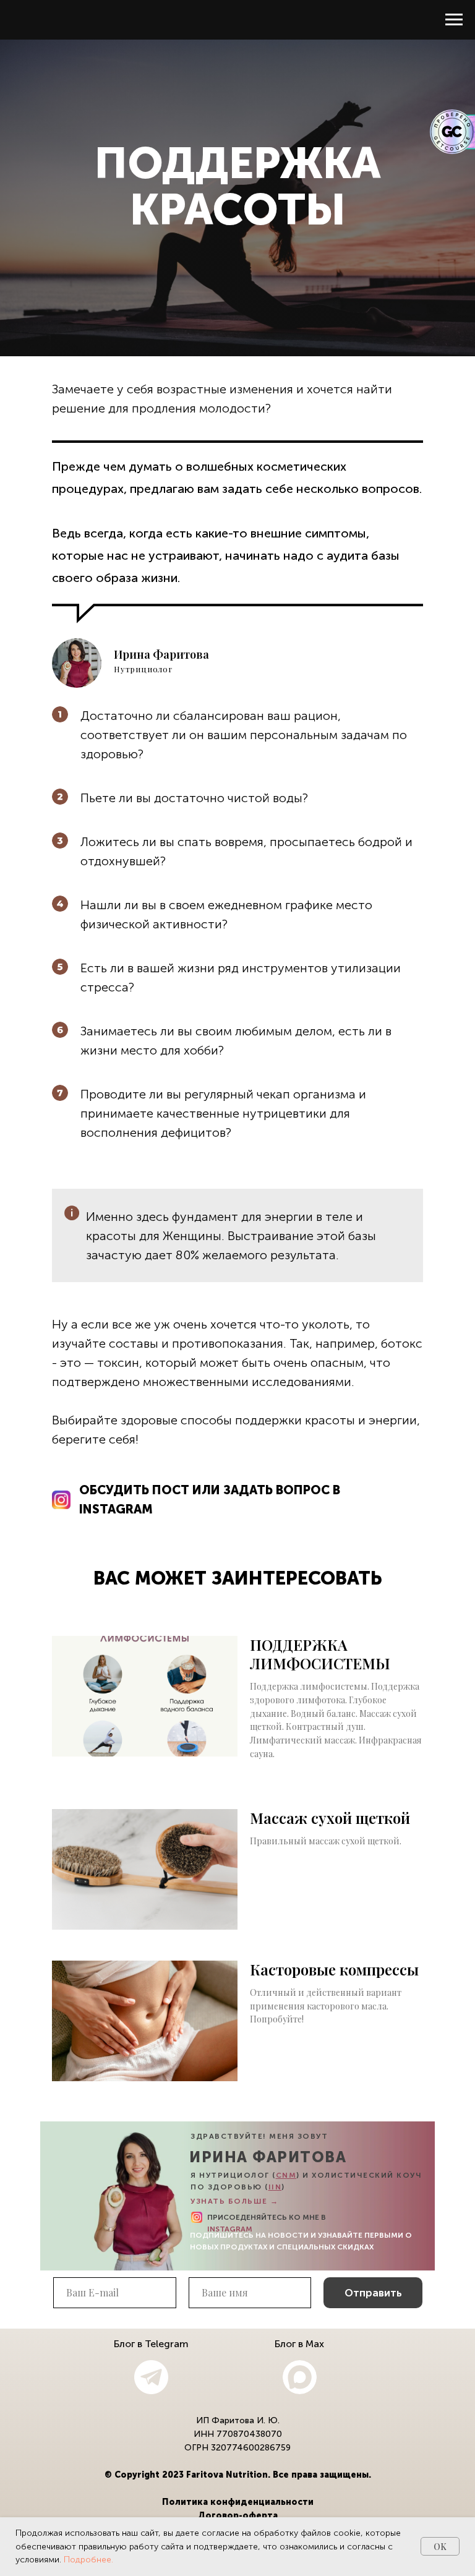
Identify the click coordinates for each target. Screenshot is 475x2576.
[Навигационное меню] (454, 20)
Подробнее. (88, 2560)
